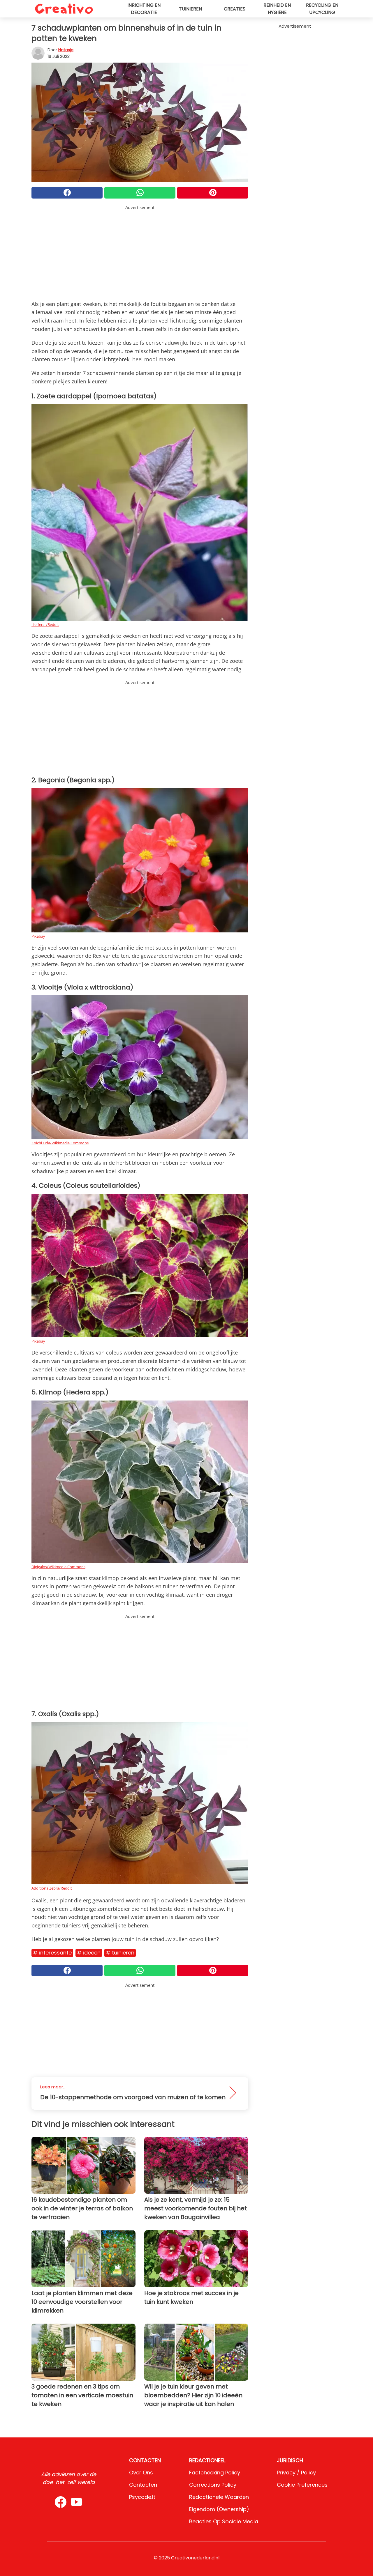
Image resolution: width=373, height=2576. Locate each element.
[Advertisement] (140, 252)
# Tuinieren (120, 1953)
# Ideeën (89, 1953)
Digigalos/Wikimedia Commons (58, 1567)
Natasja (66, 50)
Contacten (143, 2485)
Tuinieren (190, 9)
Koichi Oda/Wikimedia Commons (60, 1143)
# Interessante (52, 1953)
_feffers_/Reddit (45, 624)
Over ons (141, 2473)
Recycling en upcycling (322, 9)
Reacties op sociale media (224, 2521)
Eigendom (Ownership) (219, 2509)
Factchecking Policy (215, 2473)
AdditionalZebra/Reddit (52, 1888)
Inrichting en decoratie (144, 9)
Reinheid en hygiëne (277, 9)
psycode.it (142, 2497)
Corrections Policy (213, 2485)
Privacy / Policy (296, 2473)
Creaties (235, 9)
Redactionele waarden (219, 2497)
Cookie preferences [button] (302, 2485)
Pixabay (38, 936)
